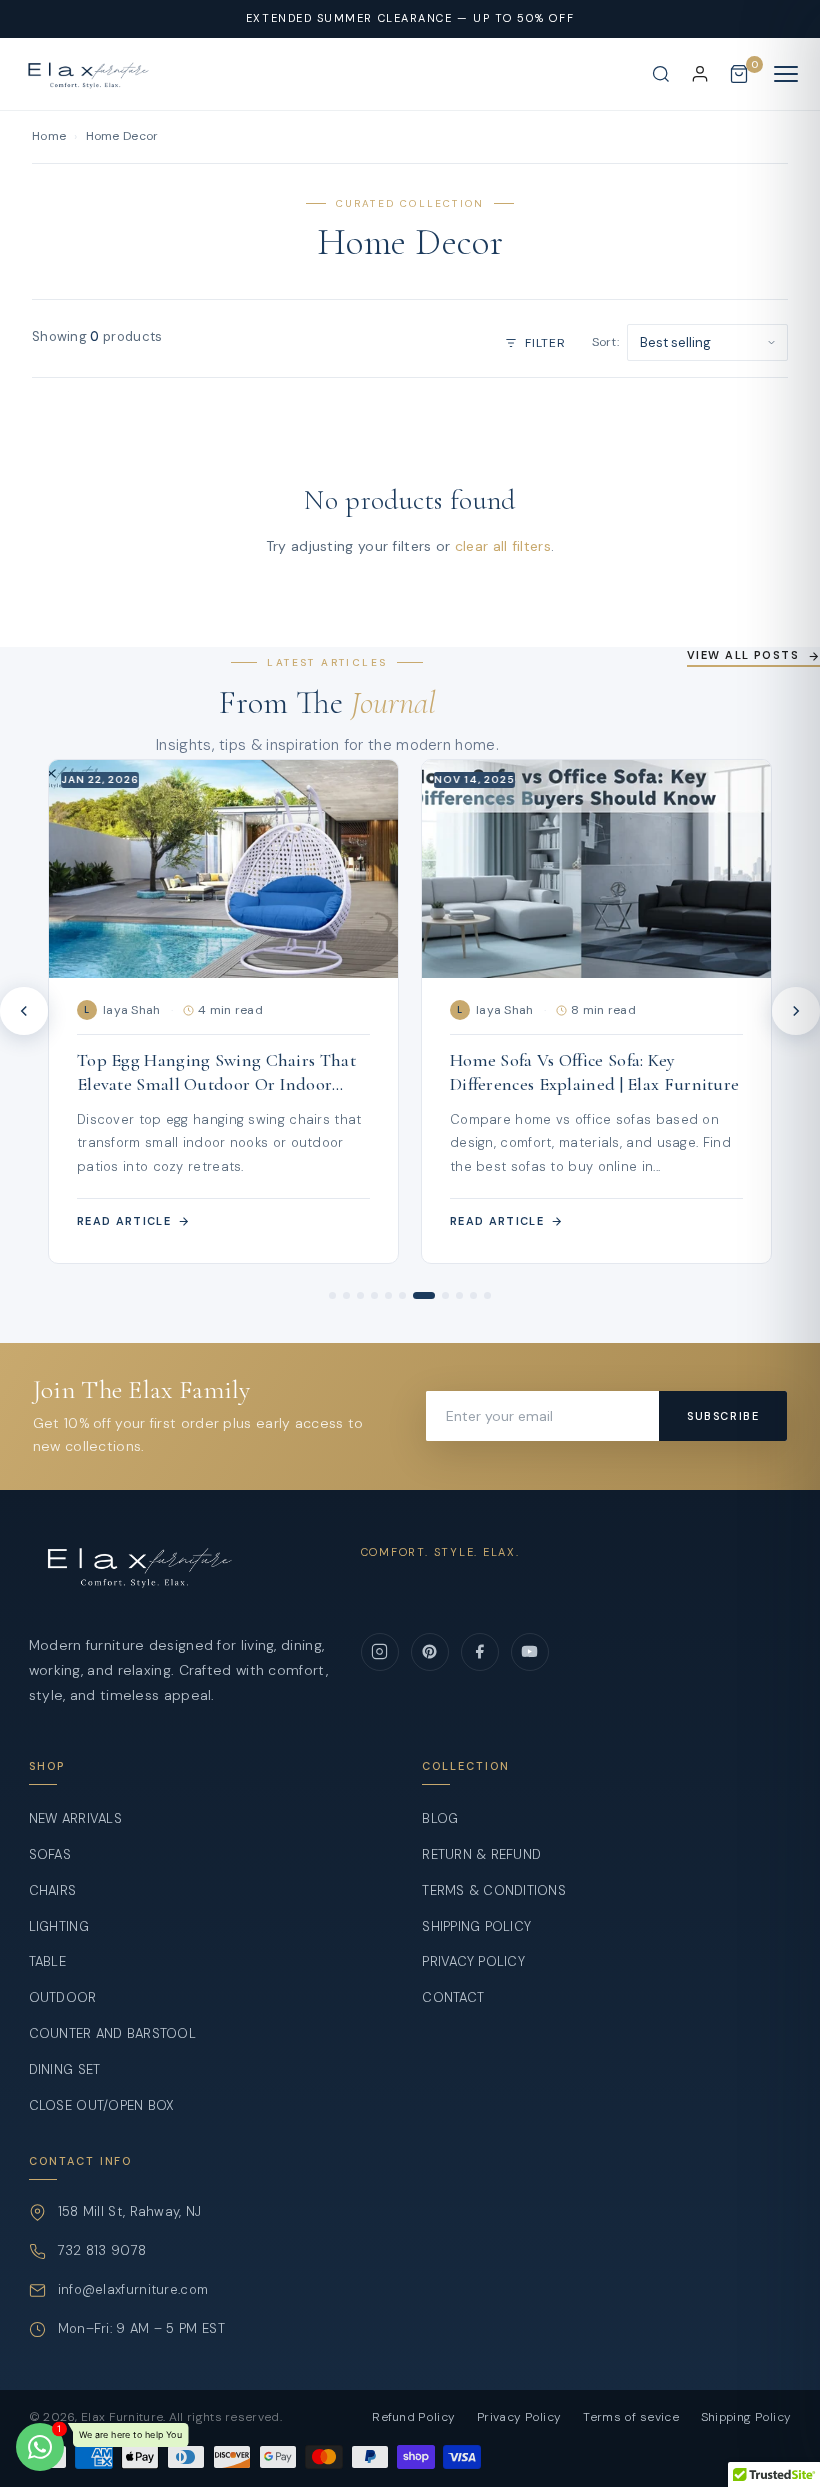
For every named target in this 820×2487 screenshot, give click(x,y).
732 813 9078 (102, 2250)
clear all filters (503, 546)
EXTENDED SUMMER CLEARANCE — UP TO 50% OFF (410, 18)
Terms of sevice (631, 2417)
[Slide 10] (473, 1295)
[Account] (700, 74)
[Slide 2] (346, 1295)
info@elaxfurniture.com (133, 2289)
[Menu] (786, 74)
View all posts (743, 655)
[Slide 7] (416, 1295)
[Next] (796, 1011)
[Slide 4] (374, 1295)
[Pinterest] (430, 1652)
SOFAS (50, 1854)
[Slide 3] (360, 1295)
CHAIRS (53, 1890)
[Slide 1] (332, 1295)
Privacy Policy (519, 2417)
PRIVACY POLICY (473, 1961)
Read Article (124, 1221)
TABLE (47, 1961)
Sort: (606, 342)
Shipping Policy (746, 2417)
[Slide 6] (402, 1295)
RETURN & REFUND (481, 1854)
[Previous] (24, 1011)
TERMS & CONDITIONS (494, 1890)
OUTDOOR (63, 1997)
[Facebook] (480, 1652)
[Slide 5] (388, 1295)
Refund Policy (413, 2417)
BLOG (440, 1818)
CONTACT (453, 1997)
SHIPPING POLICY (476, 1926)
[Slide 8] (438, 1295)
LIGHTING (59, 1926)
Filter (545, 343)
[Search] (661, 74)
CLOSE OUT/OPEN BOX (102, 2105)
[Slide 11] (487, 1295)
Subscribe (723, 1416)
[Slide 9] (459, 1295)
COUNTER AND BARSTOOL (112, 2033)
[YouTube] (530, 1652)
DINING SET (65, 2069)
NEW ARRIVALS (75, 1818)
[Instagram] (380, 1652)
